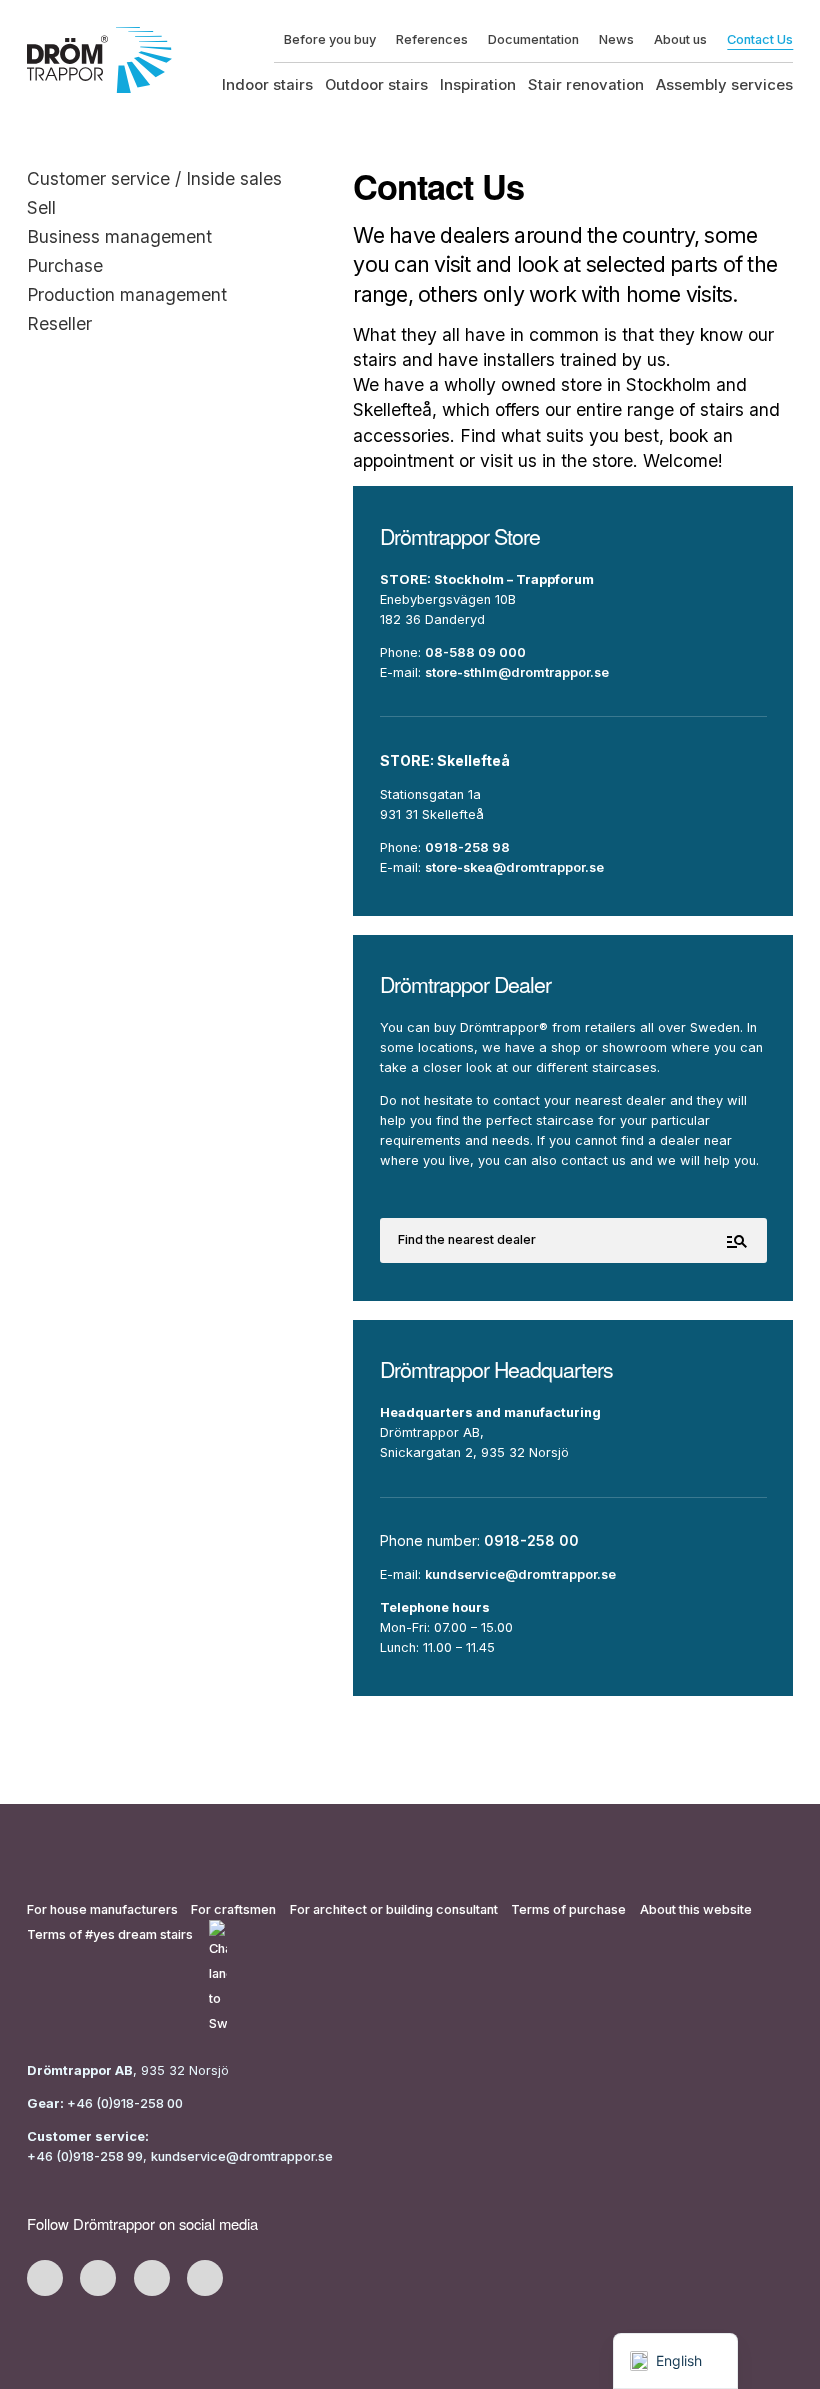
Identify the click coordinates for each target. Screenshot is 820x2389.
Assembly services (724, 85)
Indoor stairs (267, 85)
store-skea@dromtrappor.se (514, 867)
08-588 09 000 (475, 652)
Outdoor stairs (376, 85)
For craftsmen (233, 1909)
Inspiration (478, 85)
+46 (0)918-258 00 (123, 2103)
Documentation (533, 39)
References (432, 39)
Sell (41, 207)
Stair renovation (586, 85)
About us (680, 39)
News (616, 39)
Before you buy (330, 39)
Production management (127, 294)
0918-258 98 (467, 847)
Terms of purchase (568, 1909)
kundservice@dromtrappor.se (520, 1574)
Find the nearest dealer (467, 1239)
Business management (119, 236)
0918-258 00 (531, 1540)
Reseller (59, 323)
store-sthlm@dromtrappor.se (517, 672)
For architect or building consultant (394, 1909)
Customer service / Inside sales (154, 178)
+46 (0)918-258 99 (85, 2156)
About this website (696, 1909)
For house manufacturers (102, 1909)
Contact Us (760, 39)
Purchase (65, 265)
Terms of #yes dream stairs (110, 1934)
